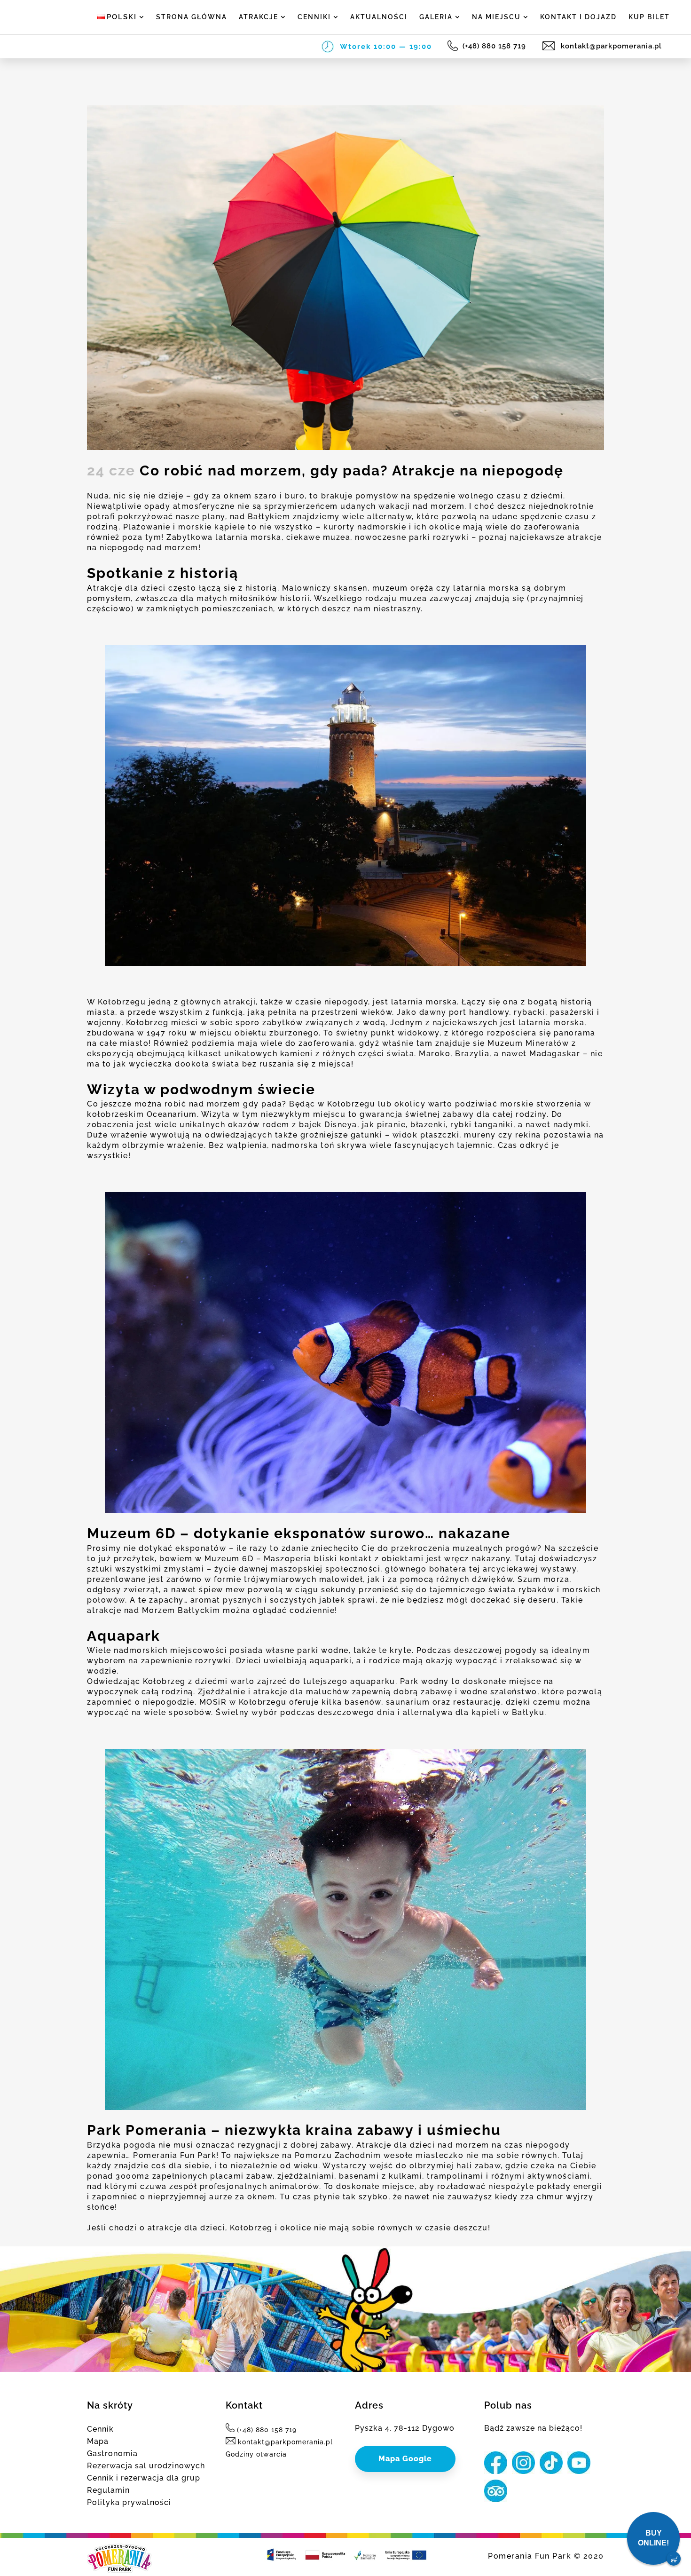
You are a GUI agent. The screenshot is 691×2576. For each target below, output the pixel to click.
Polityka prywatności (129, 2502)
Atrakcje (259, 17)
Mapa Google (405, 2459)
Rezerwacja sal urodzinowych (146, 2466)
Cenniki (314, 17)
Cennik (100, 2429)
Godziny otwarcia (256, 2454)
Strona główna (192, 17)
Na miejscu (496, 17)
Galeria (436, 17)
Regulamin (108, 2490)
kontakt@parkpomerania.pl (610, 46)
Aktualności (379, 17)
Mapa (98, 2441)
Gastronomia (112, 2454)
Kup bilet (649, 17)
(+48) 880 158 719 (495, 46)
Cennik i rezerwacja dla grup (144, 2478)
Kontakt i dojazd (578, 17)
